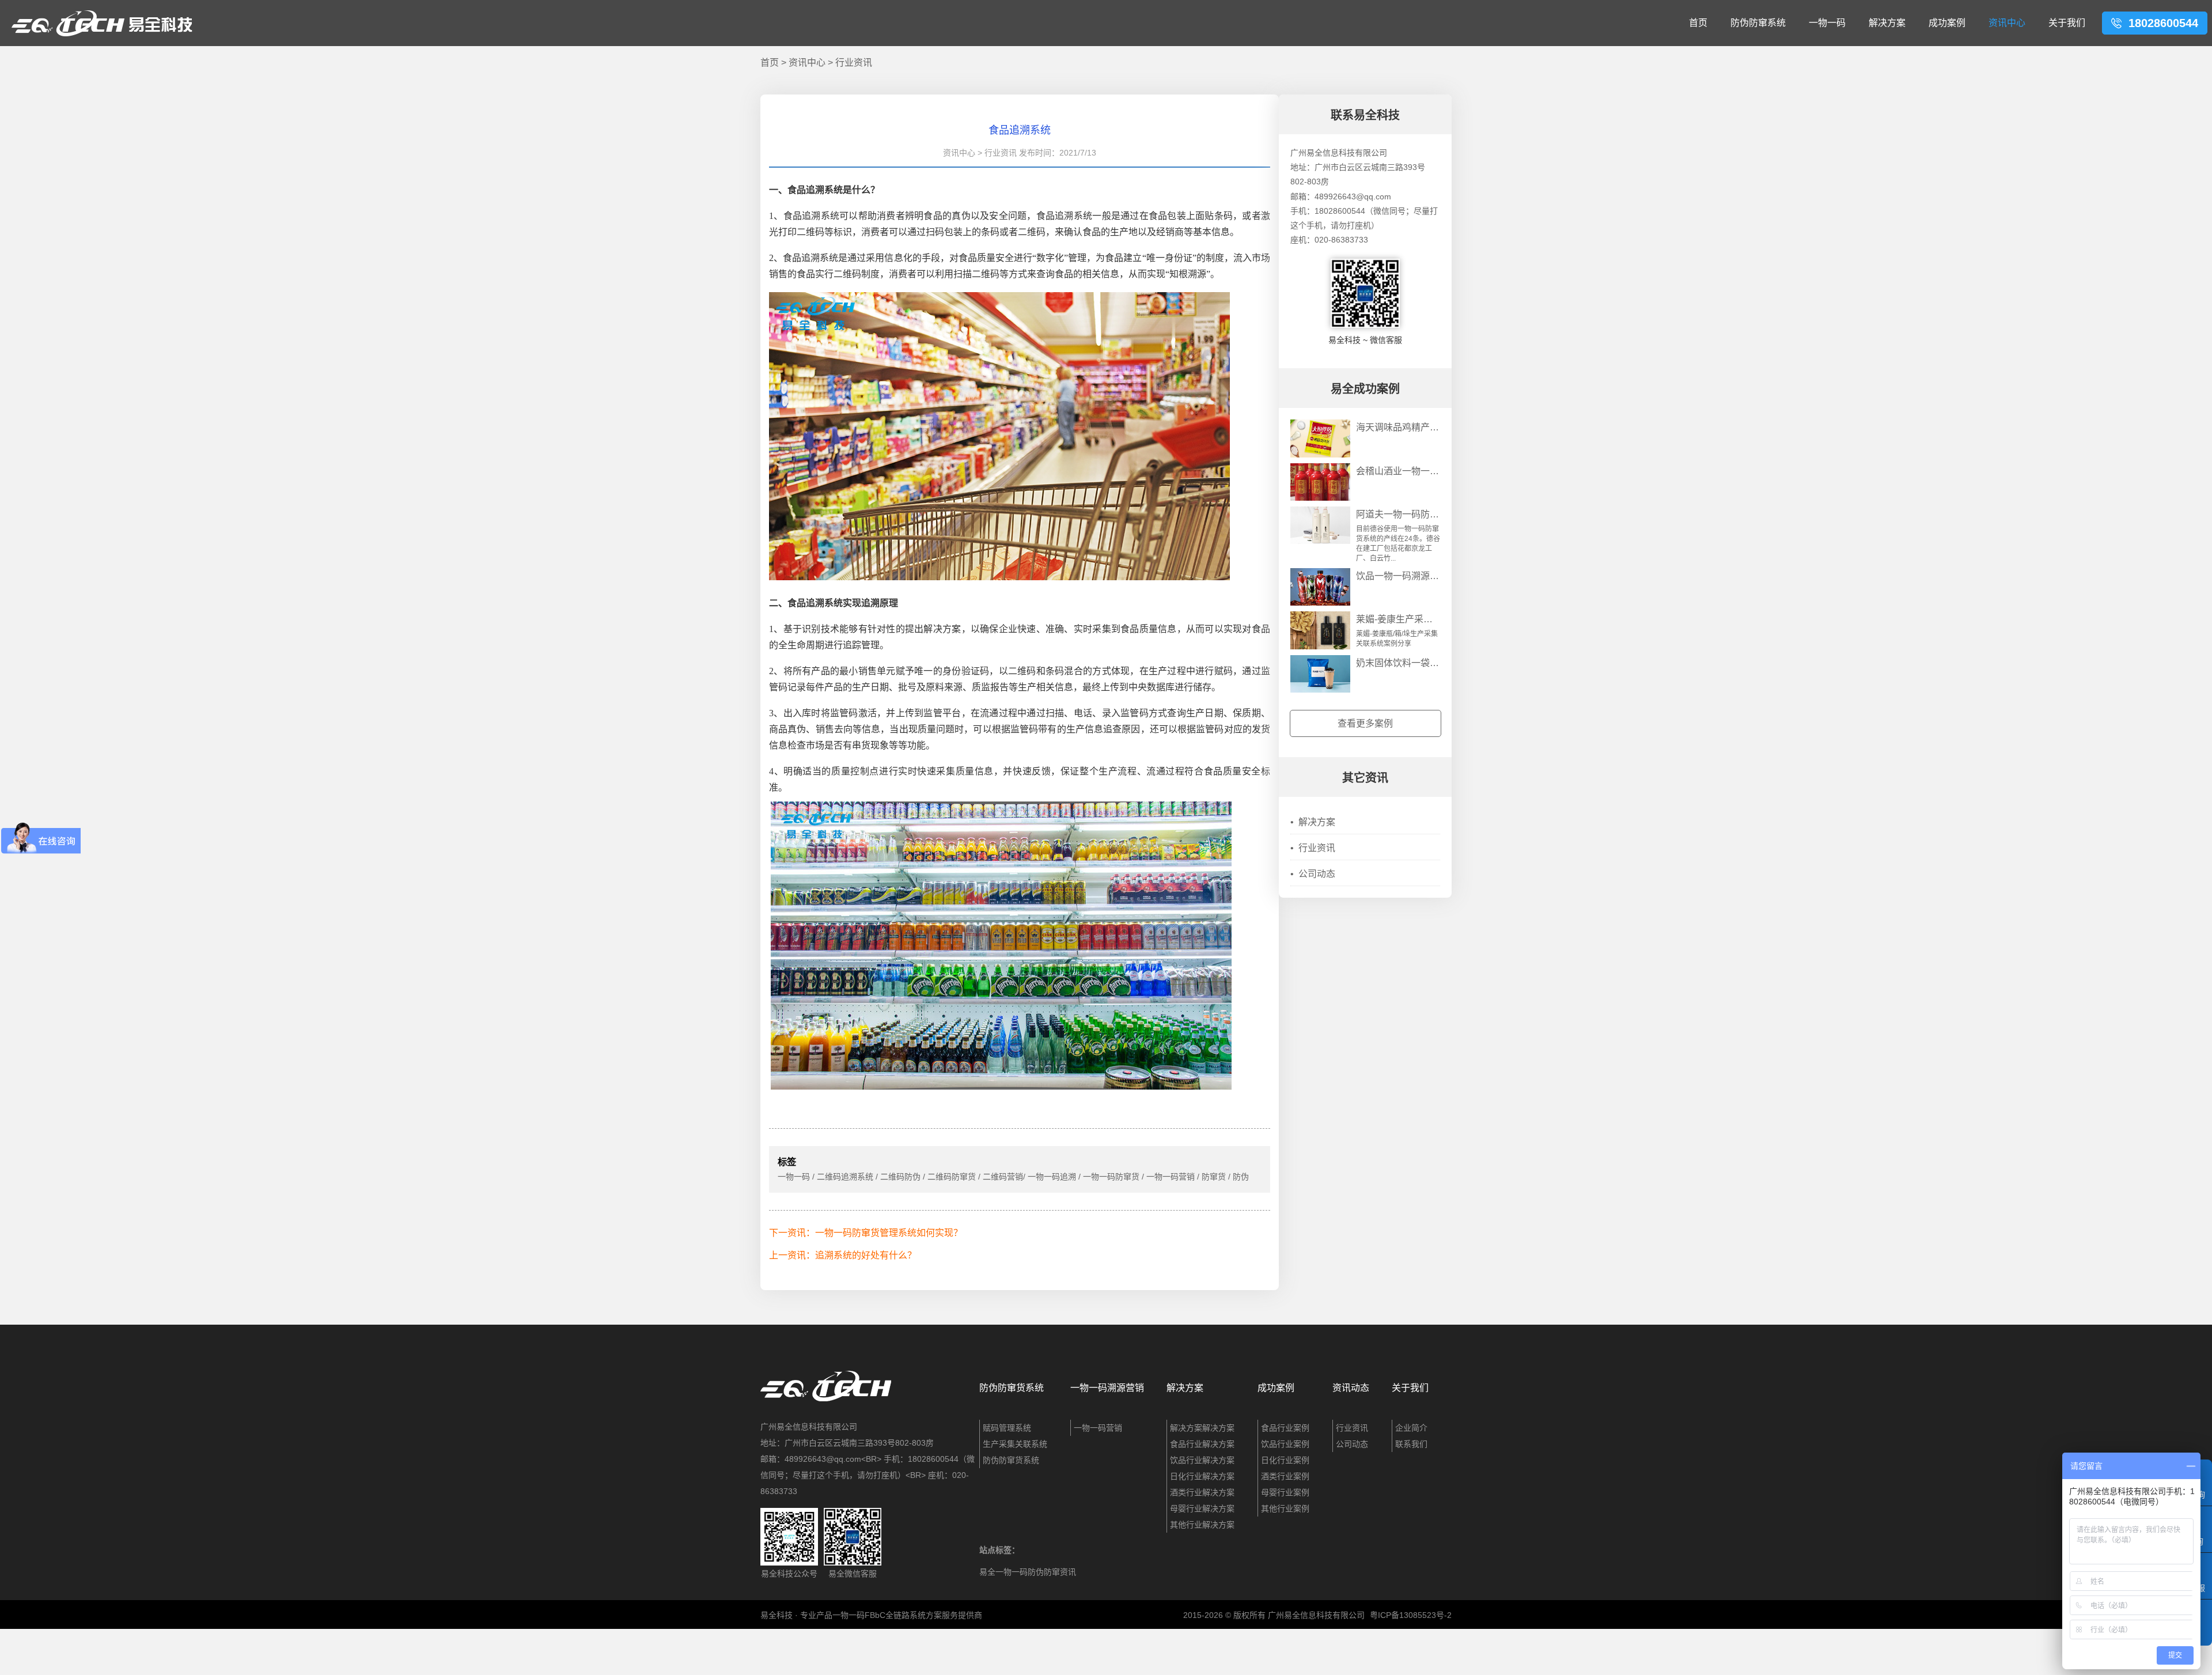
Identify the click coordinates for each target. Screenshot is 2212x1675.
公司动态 (1313, 874)
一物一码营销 (1098, 1428)
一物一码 (1827, 23)
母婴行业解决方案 (1202, 1508)
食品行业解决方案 (1202, 1444)
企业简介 (1411, 1428)
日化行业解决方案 (1202, 1476)
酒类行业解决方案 (1202, 1492)
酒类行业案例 (1285, 1476)
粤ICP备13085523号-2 (1411, 1615)
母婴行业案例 (1285, 1492)
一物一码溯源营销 (1107, 1388)
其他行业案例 (1285, 1508)
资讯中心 (2007, 23)
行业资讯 (854, 63)
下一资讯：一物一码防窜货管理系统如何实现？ (866, 1233)
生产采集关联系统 (1015, 1444)
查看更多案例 (1365, 723)
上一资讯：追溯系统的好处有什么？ (843, 1255)
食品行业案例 (1285, 1428)
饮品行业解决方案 (1202, 1460)
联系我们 (1411, 1444)
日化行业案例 (1285, 1460)
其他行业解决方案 (1202, 1525)
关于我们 (2067, 23)
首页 (1698, 23)
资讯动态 (1351, 1388)
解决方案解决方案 (1202, 1428)
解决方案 (1887, 23)
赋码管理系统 (1007, 1428)
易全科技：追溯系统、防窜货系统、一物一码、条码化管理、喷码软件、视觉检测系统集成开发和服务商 (102, 23)
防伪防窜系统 (1758, 23)
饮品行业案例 (1285, 1444)
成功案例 (1947, 23)
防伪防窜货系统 (1012, 1388)
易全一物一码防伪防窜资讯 (1028, 1572)
